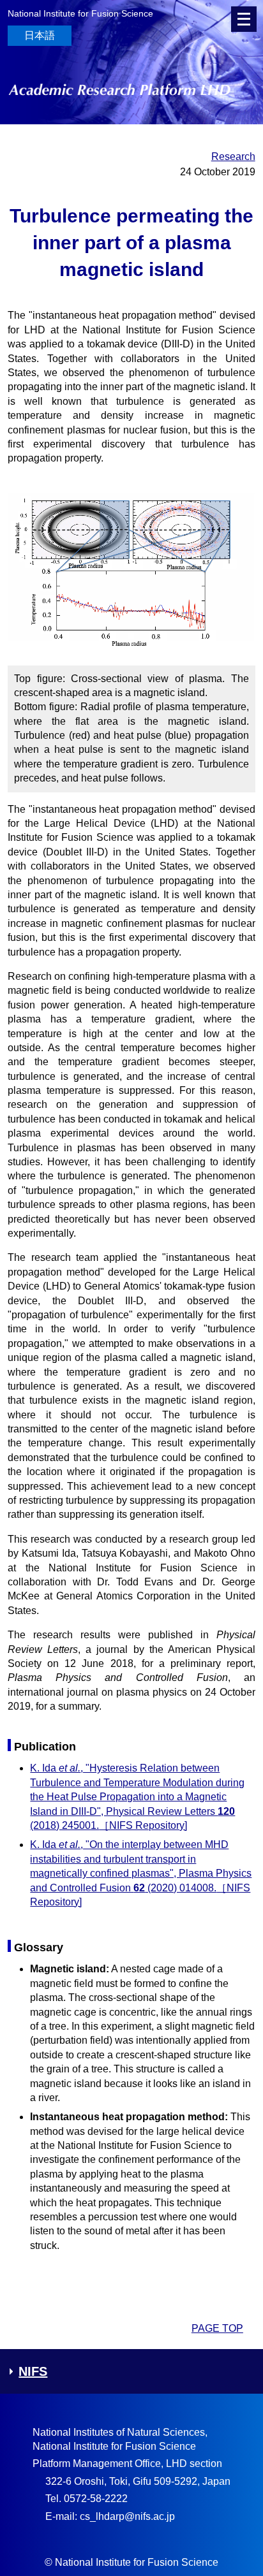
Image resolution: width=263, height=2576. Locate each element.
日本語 (40, 35)
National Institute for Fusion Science (80, 13)
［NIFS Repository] (143, 1825)
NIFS (33, 2371)
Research (233, 156)
